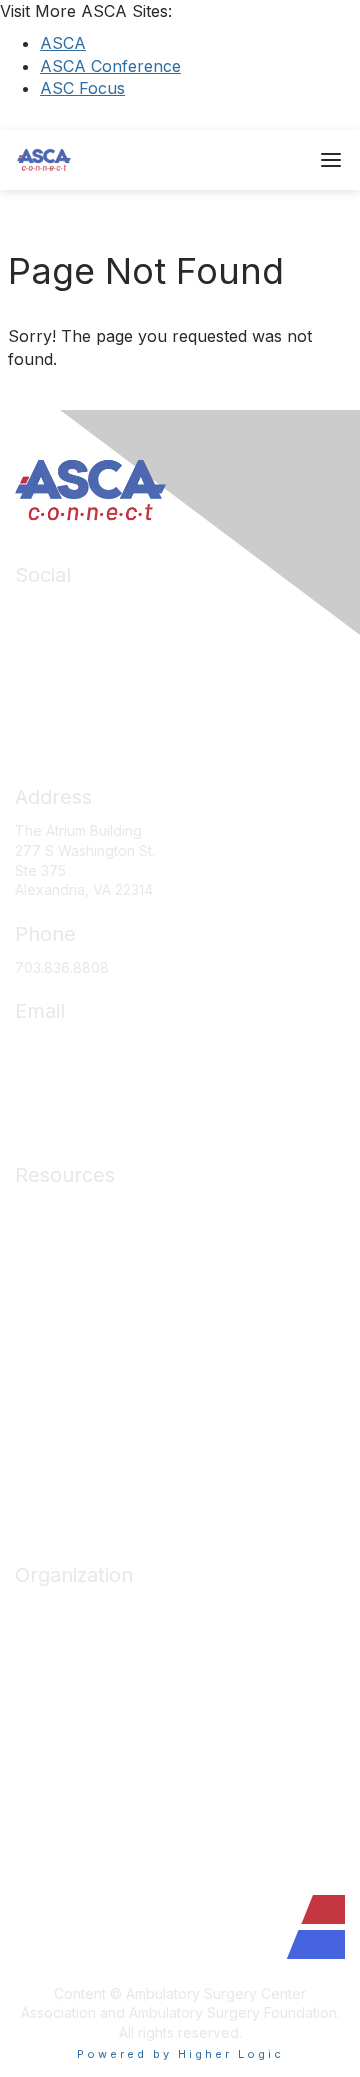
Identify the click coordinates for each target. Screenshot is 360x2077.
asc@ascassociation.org (95, 1044)
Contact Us (51, 1756)
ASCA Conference (110, 66)
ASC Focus (82, 88)
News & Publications (81, 1356)
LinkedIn (42, 608)
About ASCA (55, 1608)
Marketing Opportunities (94, 1727)
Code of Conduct (72, 1386)
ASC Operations (67, 1238)
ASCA (63, 43)
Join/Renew (54, 1638)
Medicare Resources (84, 1208)
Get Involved (57, 1697)
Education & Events (78, 1267)
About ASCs (54, 1326)
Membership (56, 1297)
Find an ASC (55, 1667)
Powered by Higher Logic (180, 2054)
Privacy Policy (61, 1415)
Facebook (49, 637)
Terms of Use (59, 1445)
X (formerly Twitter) (79, 667)
